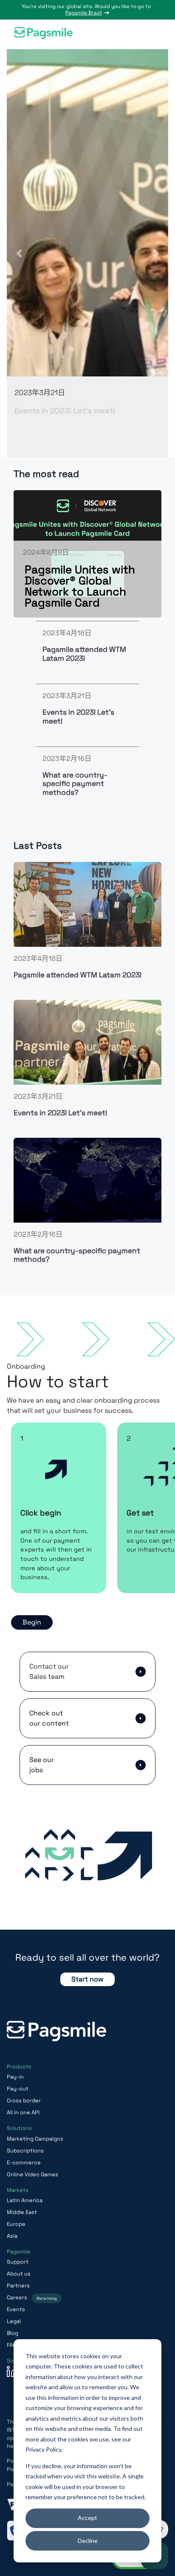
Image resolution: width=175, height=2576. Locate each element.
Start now (87, 1979)
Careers (32, 2297)
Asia (12, 2236)
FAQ (12, 2345)
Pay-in (15, 2077)
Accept (87, 2518)
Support (18, 2262)
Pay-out (18, 2089)
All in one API (23, 2112)
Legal (14, 2321)
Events (16, 2309)
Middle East (22, 2212)
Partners (18, 2286)
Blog (13, 2333)
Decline (88, 2541)
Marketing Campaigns (35, 2139)
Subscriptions (25, 2151)
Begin (32, 1622)
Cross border (24, 2100)
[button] (154, 34)
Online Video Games (32, 2174)
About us (19, 2274)
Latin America (25, 2200)
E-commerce (24, 2162)
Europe (16, 2224)
